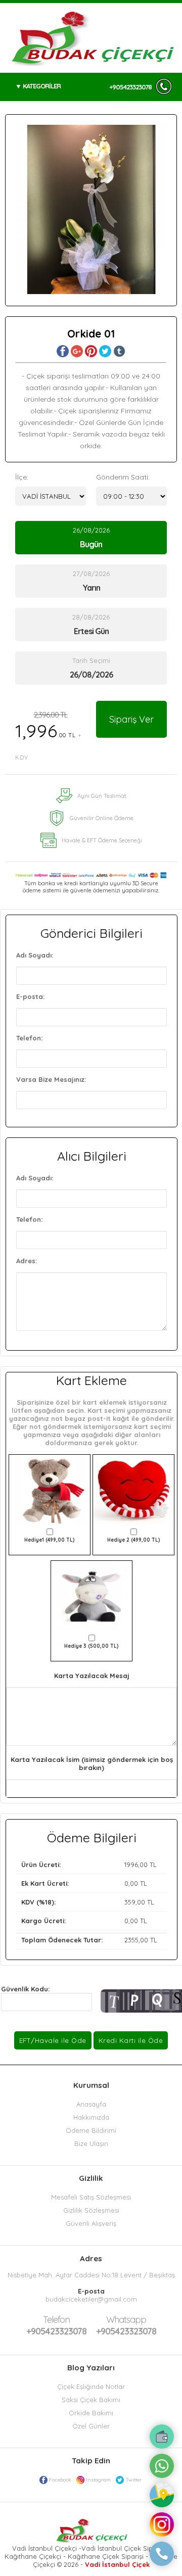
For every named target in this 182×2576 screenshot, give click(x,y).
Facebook (60, 2480)
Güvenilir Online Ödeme (102, 818)
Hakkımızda (91, 2117)
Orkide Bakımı (91, 2413)
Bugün (91, 544)
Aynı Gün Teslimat (102, 796)
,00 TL (89, 1865)
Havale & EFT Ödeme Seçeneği (102, 840)
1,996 (49, 735)
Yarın (91, 588)
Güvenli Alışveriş (91, 2223)
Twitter (133, 2480)
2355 (131, 1940)
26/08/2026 (91, 538)
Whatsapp (126, 2320)
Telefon (56, 2320)
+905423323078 (130, 87)
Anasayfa (91, 2104)
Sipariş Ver (131, 719)
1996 (131, 1865)
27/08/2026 (91, 581)
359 (130, 1902)
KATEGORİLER (42, 86)
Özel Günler (91, 2426)
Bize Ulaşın (91, 2143)
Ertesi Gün (91, 631)
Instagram (98, 2480)
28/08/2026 (91, 625)
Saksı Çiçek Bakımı (91, 2400)
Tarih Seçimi (91, 660)
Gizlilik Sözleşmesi (91, 2210)
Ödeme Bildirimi (91, 2130)
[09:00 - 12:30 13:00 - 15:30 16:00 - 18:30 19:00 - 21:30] (131, 496)
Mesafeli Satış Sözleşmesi (91, 2197)
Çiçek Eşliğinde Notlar (91, 2387)
